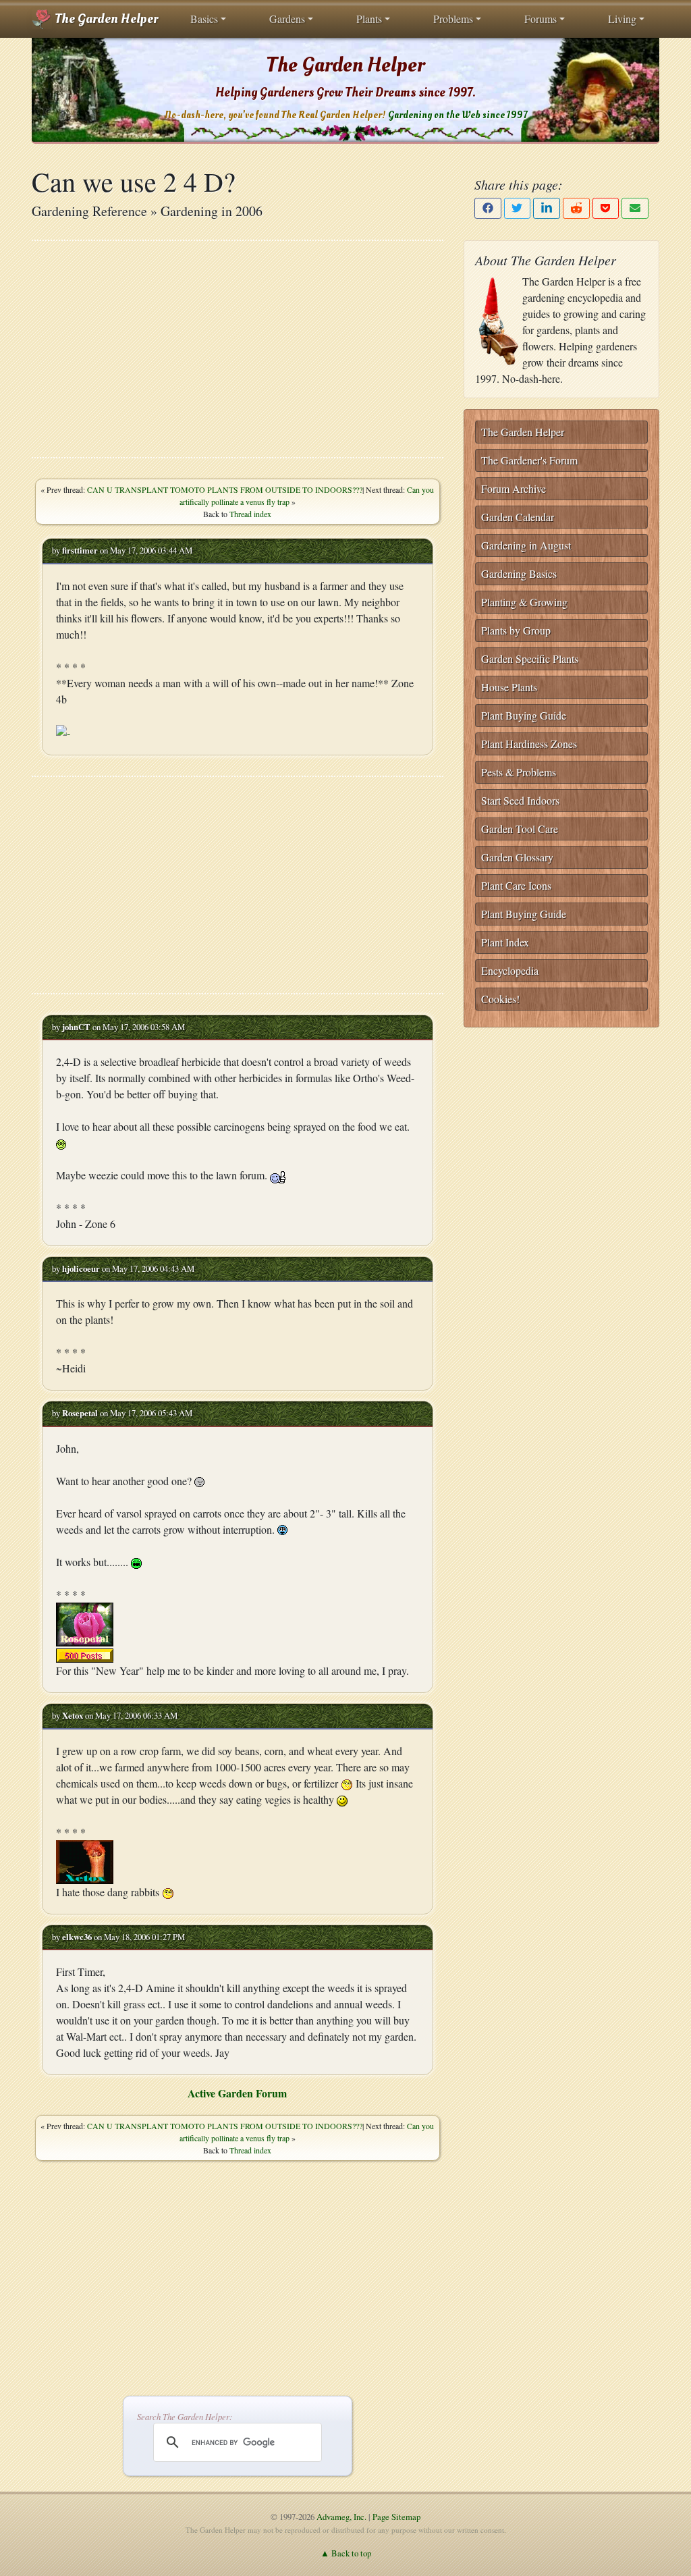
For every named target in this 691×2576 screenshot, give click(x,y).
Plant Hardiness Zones (529, 744)
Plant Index (505, 942)
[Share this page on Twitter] (518, 208)
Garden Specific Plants (530, 659)
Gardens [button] (287, 19)
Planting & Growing (524, 602)
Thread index (250, 514)
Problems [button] (453, 19)
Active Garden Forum (237, 2093)
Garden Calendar (518, 517)
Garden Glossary (517, 857)
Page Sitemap (396, 2517)
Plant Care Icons (516, 885)
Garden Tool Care (520, 829)
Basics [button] (204, 19)
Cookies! (500, 999)
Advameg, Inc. (341, 2517)
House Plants (509, 687)
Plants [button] (369, 19)
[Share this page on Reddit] (576, 208)
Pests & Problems (519, 772)
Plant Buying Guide (524, 715)
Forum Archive (514, 488)
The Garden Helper (105, 19)
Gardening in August (526, 545)
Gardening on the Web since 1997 (458, 115)
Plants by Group (516, 630)
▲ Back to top (346, 2553)
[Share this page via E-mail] (635, 208)
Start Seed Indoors (520, 800)
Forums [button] (541, 19)
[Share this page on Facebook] (488, 208)
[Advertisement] (238, 349)
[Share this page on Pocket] (606, 208)
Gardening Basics (519, 573)
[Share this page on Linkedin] (547, 208)
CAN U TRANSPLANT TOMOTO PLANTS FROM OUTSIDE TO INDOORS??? (225, 489)
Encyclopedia (510, 970)
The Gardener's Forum (529, 460)
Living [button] (622, 19)
